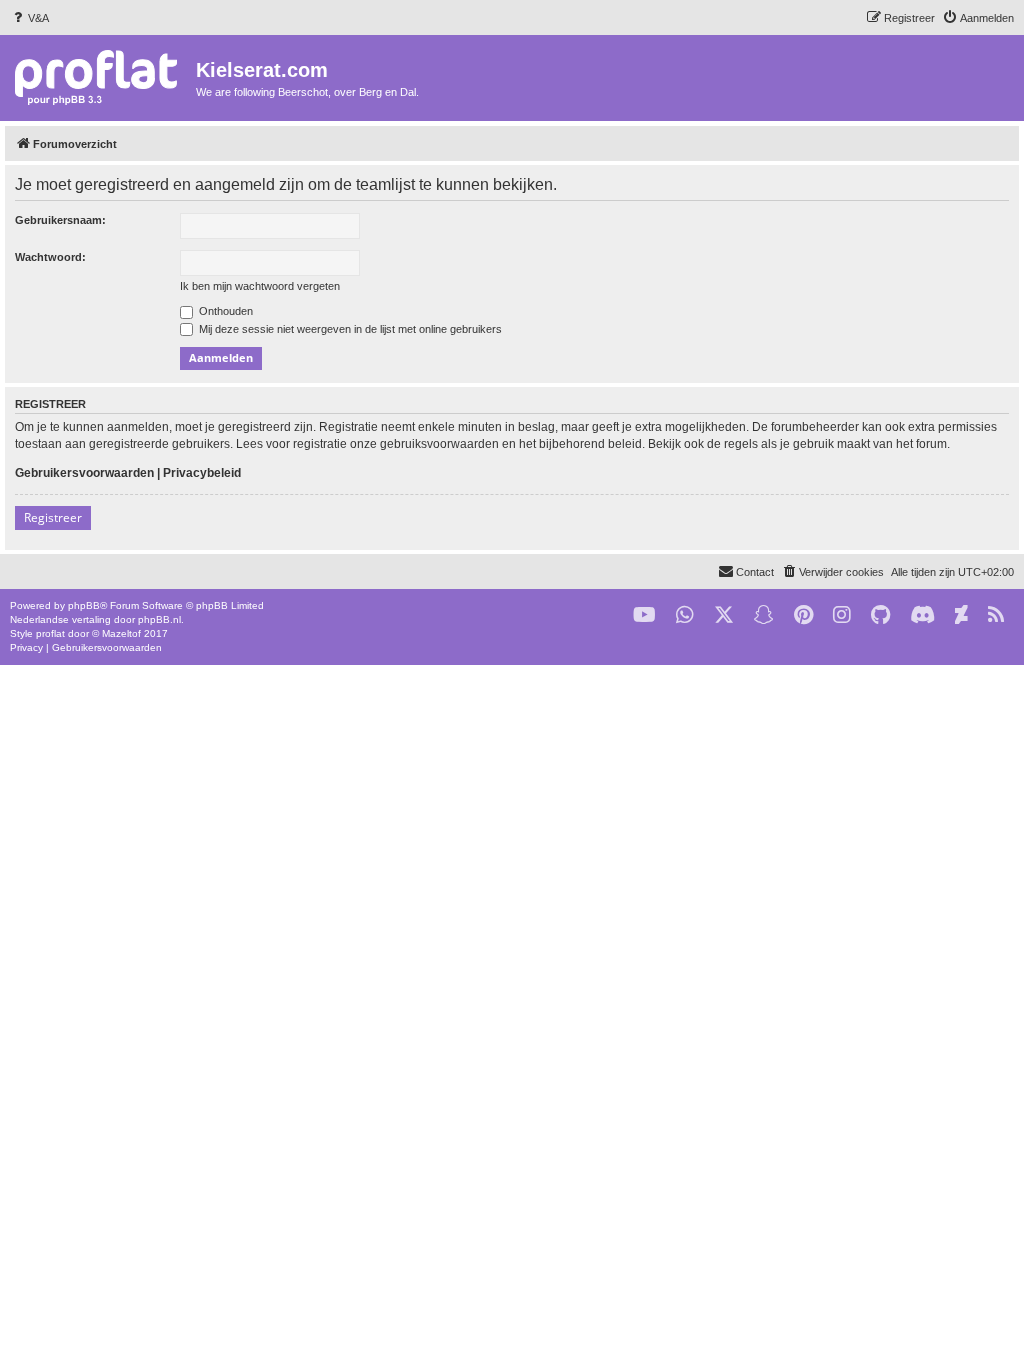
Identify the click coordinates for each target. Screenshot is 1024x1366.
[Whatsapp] (685, 615)
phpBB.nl (159, 619)
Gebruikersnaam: (60, 220)
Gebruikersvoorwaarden (84, 473)
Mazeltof (121, 633)
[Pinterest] (803, 615)
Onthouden (224, 311)
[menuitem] (29, 18)
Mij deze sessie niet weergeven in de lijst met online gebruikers (349, 329)
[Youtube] (644, 615)
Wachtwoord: (50, 257)
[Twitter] (724, 615)
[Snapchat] (764, 615)
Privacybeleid (202, 473)
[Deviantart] (961, 615)
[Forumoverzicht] (100, 76)
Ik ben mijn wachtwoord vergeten (260, 286)
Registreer (53, 517)
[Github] (880, 615)
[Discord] (922, 615)
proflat (50, 633)
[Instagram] (842, 615)
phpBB (84, 605)
